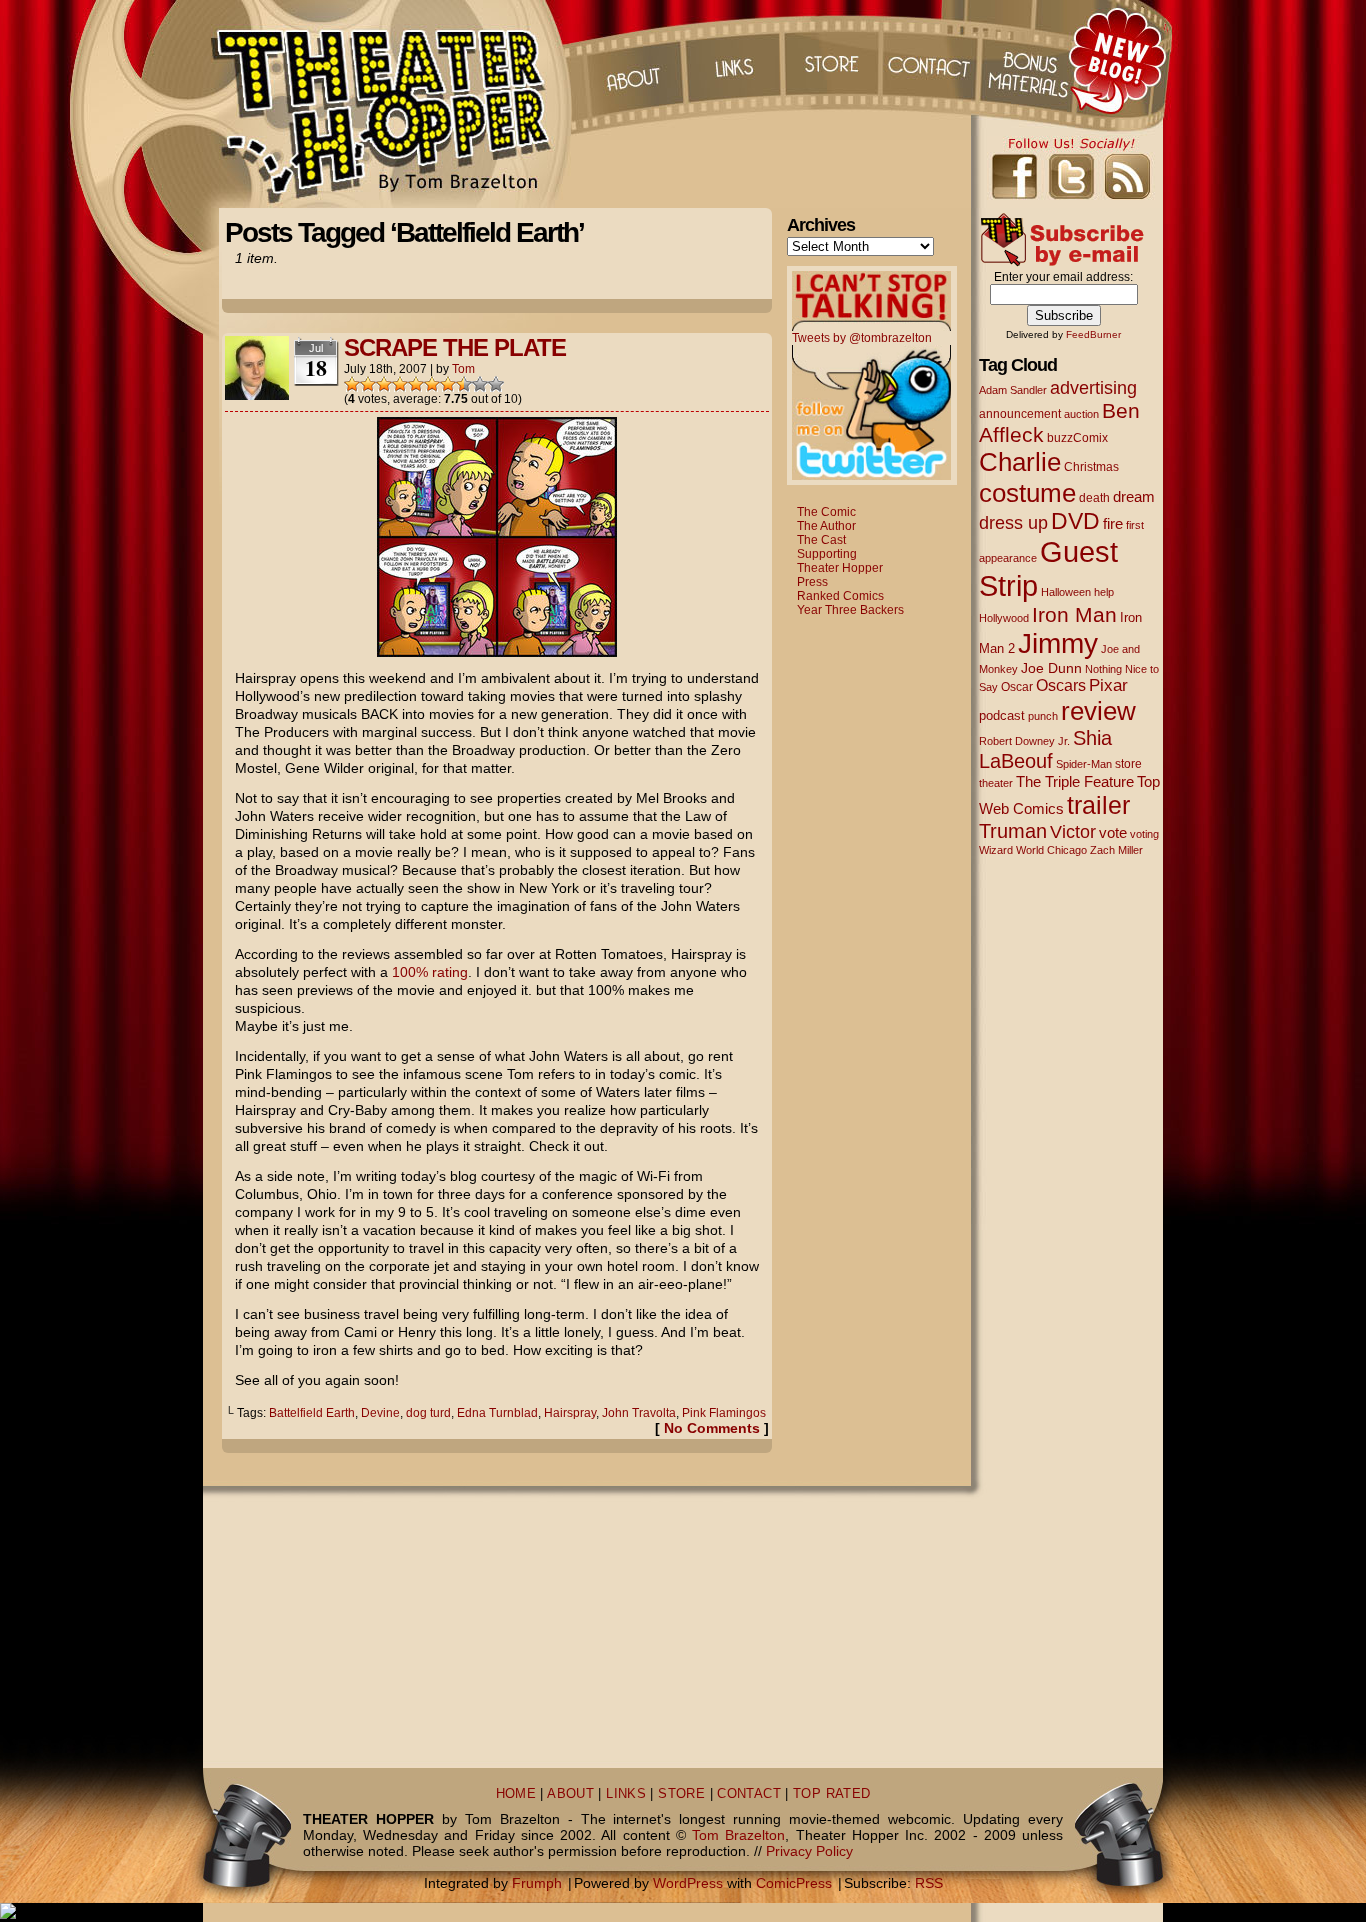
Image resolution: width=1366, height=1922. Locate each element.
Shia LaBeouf (1045, 749)
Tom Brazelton (738, 1835)
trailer (1098, 805)
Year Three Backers (850, 610)
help (1104, 592)
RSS (929, 1883)
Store (832, 60)
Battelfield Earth (312, 1413)
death (1094, 498)
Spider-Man (1084, 764)
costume (1027, 493)
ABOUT (570, 1794)
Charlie (1020, 462)
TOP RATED (831, 1794)
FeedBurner (1093, 334)
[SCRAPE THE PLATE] (497, 652)
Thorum (1032, 60)
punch (1043, 716)
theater (996, 783)
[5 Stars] (416, 384)
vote (1113, 833)
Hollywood (1004, 618)
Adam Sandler (1013, 390)
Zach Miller (1116, 850)
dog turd (428, 1413)
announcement (1020, 413)
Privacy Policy (809, 1851)
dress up (1013, 523)
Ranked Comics (840, 596)
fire (1113, 523)
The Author (826, 526)
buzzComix (1077, 438)
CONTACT (749, 1794)
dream (1134, 497)
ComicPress (794, 1883)
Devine (380, 1413)
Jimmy (1058, 643)
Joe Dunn (1051, 668)
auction (1081, 414)
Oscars (1061, 685)
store (1128, 764)
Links (732, 60)
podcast (1002, 715)
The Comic (826, 512)
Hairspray (570, 1413)
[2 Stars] (368, 384)
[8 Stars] (464, 384)
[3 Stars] (384, 384)
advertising (1093, 387)
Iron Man (1074, 614)
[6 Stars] (432, 384)
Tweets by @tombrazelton (862, 338)
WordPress (688, 1883)
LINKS (626, 1794)
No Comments (712, 1428)
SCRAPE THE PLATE (455, 347)
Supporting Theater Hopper (840, 561)
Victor (1073, 831)
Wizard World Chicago (1033, 850)
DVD (1075, 521)
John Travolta (639, 1413)
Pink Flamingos (724, 1413)
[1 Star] (352, 384)
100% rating (430, 972)
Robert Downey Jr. (1024, 741)
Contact (932, 60)
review (1098, 711)
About (632, 60)
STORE (681, 1794)
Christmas (1091, 466)
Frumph (537, 1883)
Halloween (1066, 592)
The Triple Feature (1075, 781)
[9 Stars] (480, 384)
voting (1144, 834)
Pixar (1108, 685)
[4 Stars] (400, 384)
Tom (463, 369)
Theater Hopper (392, 104)
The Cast (821, 540)
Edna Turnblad (497, 1413)
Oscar (1017, 687)
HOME (516, 1794)
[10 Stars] (496, 384)
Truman (1013, 831)
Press (812, 582)
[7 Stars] (448, 384)
